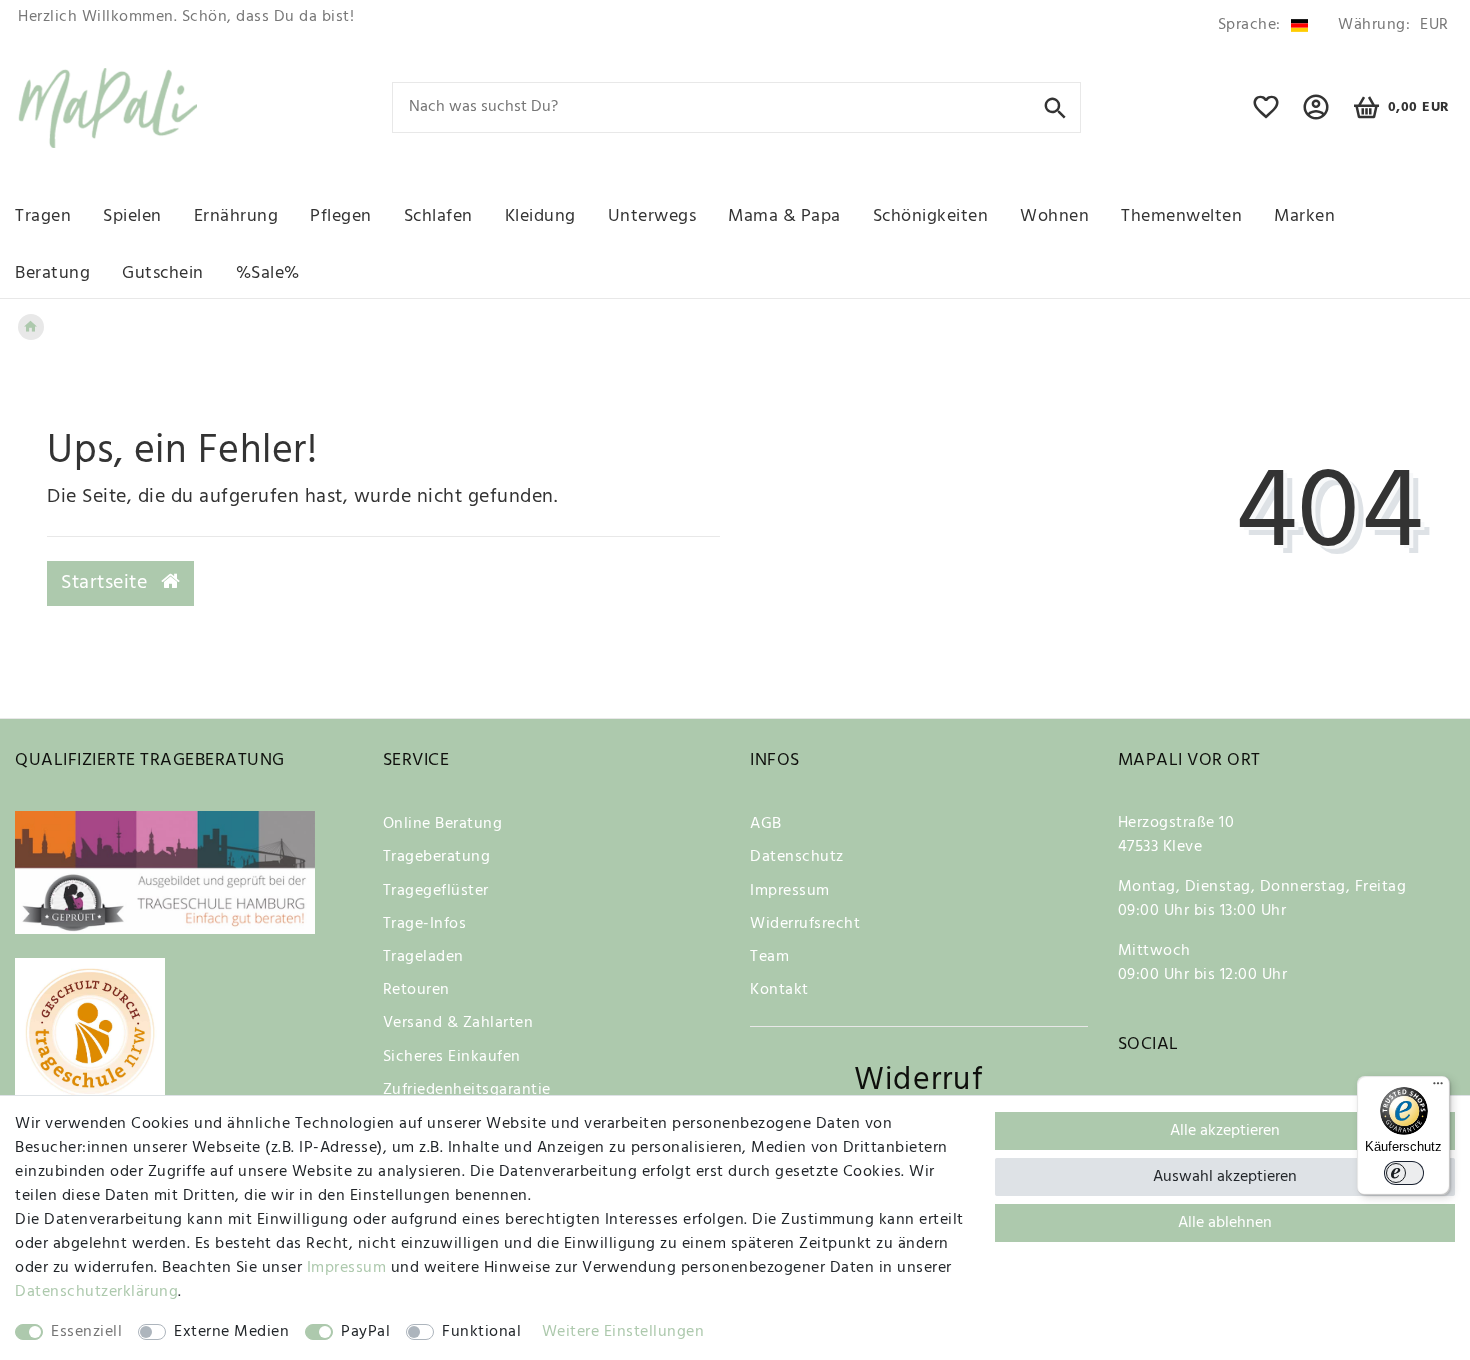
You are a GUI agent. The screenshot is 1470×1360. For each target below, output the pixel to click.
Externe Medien (231, 1332)
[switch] (1404, 1173)
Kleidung (540, 216)
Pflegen (341, 216)
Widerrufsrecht (805, 924)
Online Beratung (443, 824)
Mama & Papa (784, 216)
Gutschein (163, 273)
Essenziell (86, 1332)
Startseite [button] (107, 583)
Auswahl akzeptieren (1225, 1177)
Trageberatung (437, 857)
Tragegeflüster (436, 891)
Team (769, 957)
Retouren (416, 990)
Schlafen (438, 216)
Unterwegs (652, 216)
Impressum (790, 891)
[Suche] (1055, 106)
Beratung (52, 273)
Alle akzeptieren (1225, 1131)
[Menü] (1438, 1088)
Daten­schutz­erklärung (96, 1292)
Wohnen (1054, 216)
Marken (1304, 216)
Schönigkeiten (931, 216)
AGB (766, 824)
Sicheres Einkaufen (452, 1057)
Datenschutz (797, 857)
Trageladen (423, 957)
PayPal (365, 1332)
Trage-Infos (425, 924)
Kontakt (779, 990)
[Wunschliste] (1266, 116)
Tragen (43, 216)
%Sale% (268, 273)
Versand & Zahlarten (458, 1023)
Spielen (132, 216)
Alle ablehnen (1225, 1223)
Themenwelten (1181, 216)
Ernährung (236, 216)
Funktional (481, 1332)
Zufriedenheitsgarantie (467, 1090)
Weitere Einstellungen (623, 1332)
